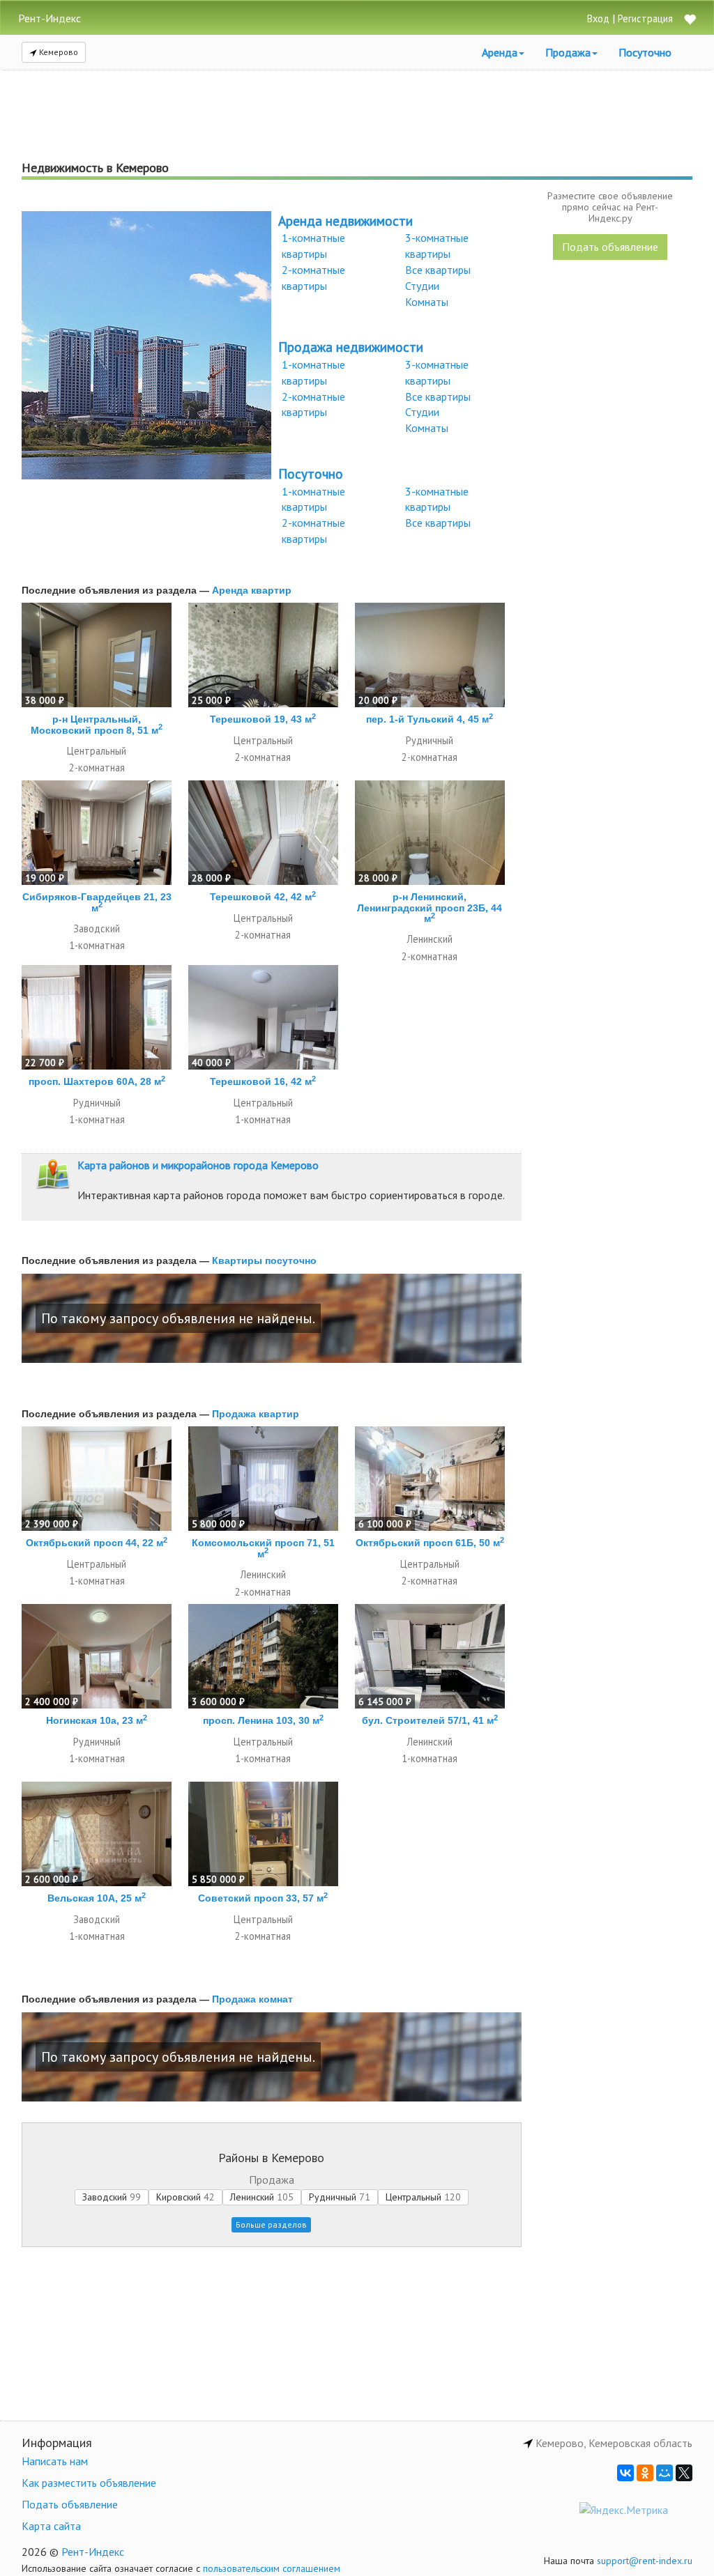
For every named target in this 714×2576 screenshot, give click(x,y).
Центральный (423, 2197)
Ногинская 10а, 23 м (97, 1720)
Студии (422, 286)
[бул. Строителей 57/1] (430, 1656)
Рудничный (340, 2197)
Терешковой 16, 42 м (263, 1081)
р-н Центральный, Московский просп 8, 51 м (97, 724)
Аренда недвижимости (345, 221)
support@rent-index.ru (645, 2561)
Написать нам (55, 2461)
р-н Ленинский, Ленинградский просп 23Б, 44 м (430, 908)
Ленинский (262, 2197)
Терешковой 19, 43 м (263, 719)
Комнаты (427, 302)
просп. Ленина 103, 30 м (263, 1720)
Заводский (112, 2197)
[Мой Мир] (664, 2473)
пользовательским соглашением (272, 2568)
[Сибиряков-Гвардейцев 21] (97, 833)
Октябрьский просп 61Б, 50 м (430, 1543)
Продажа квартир (256, 1414)
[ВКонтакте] (625, 2473)
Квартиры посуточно (264, 1260)
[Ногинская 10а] (97, 1656)
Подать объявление (610, 247)
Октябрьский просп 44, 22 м (97, 1543)
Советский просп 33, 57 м (263, 1898)
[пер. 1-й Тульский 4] (430, 655)
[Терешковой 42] (263, 833)
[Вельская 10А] (97, 1834)
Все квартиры (438, 270)
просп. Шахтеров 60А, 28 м (97, 1081)
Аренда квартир (252, 590)
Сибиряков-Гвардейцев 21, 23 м (97, 902)
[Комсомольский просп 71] (263, 1479)
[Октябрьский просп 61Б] (430, 1479)
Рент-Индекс (93, 2552)
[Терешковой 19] (263, 655)
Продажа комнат (252, 1999)
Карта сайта (51, 2526)
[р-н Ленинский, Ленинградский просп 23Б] (430, 833)
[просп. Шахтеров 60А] (97, 1017)
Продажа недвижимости (351, 347)
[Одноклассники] (645, 2473)
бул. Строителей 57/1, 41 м (430, 1720)
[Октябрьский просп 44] (97, 1479)
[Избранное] (690, 21)
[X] (684, 2473)
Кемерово (58, 52)
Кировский (185, 2197)
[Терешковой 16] (263, 1017)
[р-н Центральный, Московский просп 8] (97, 655)
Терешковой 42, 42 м (263, 897)
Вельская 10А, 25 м (97, 1898)
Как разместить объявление (89, 2483)
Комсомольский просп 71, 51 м (263, 1548)
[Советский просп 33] (263, 1834)
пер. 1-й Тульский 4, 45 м (430, 719)
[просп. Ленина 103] (263, 1656)
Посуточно (645, 52)
